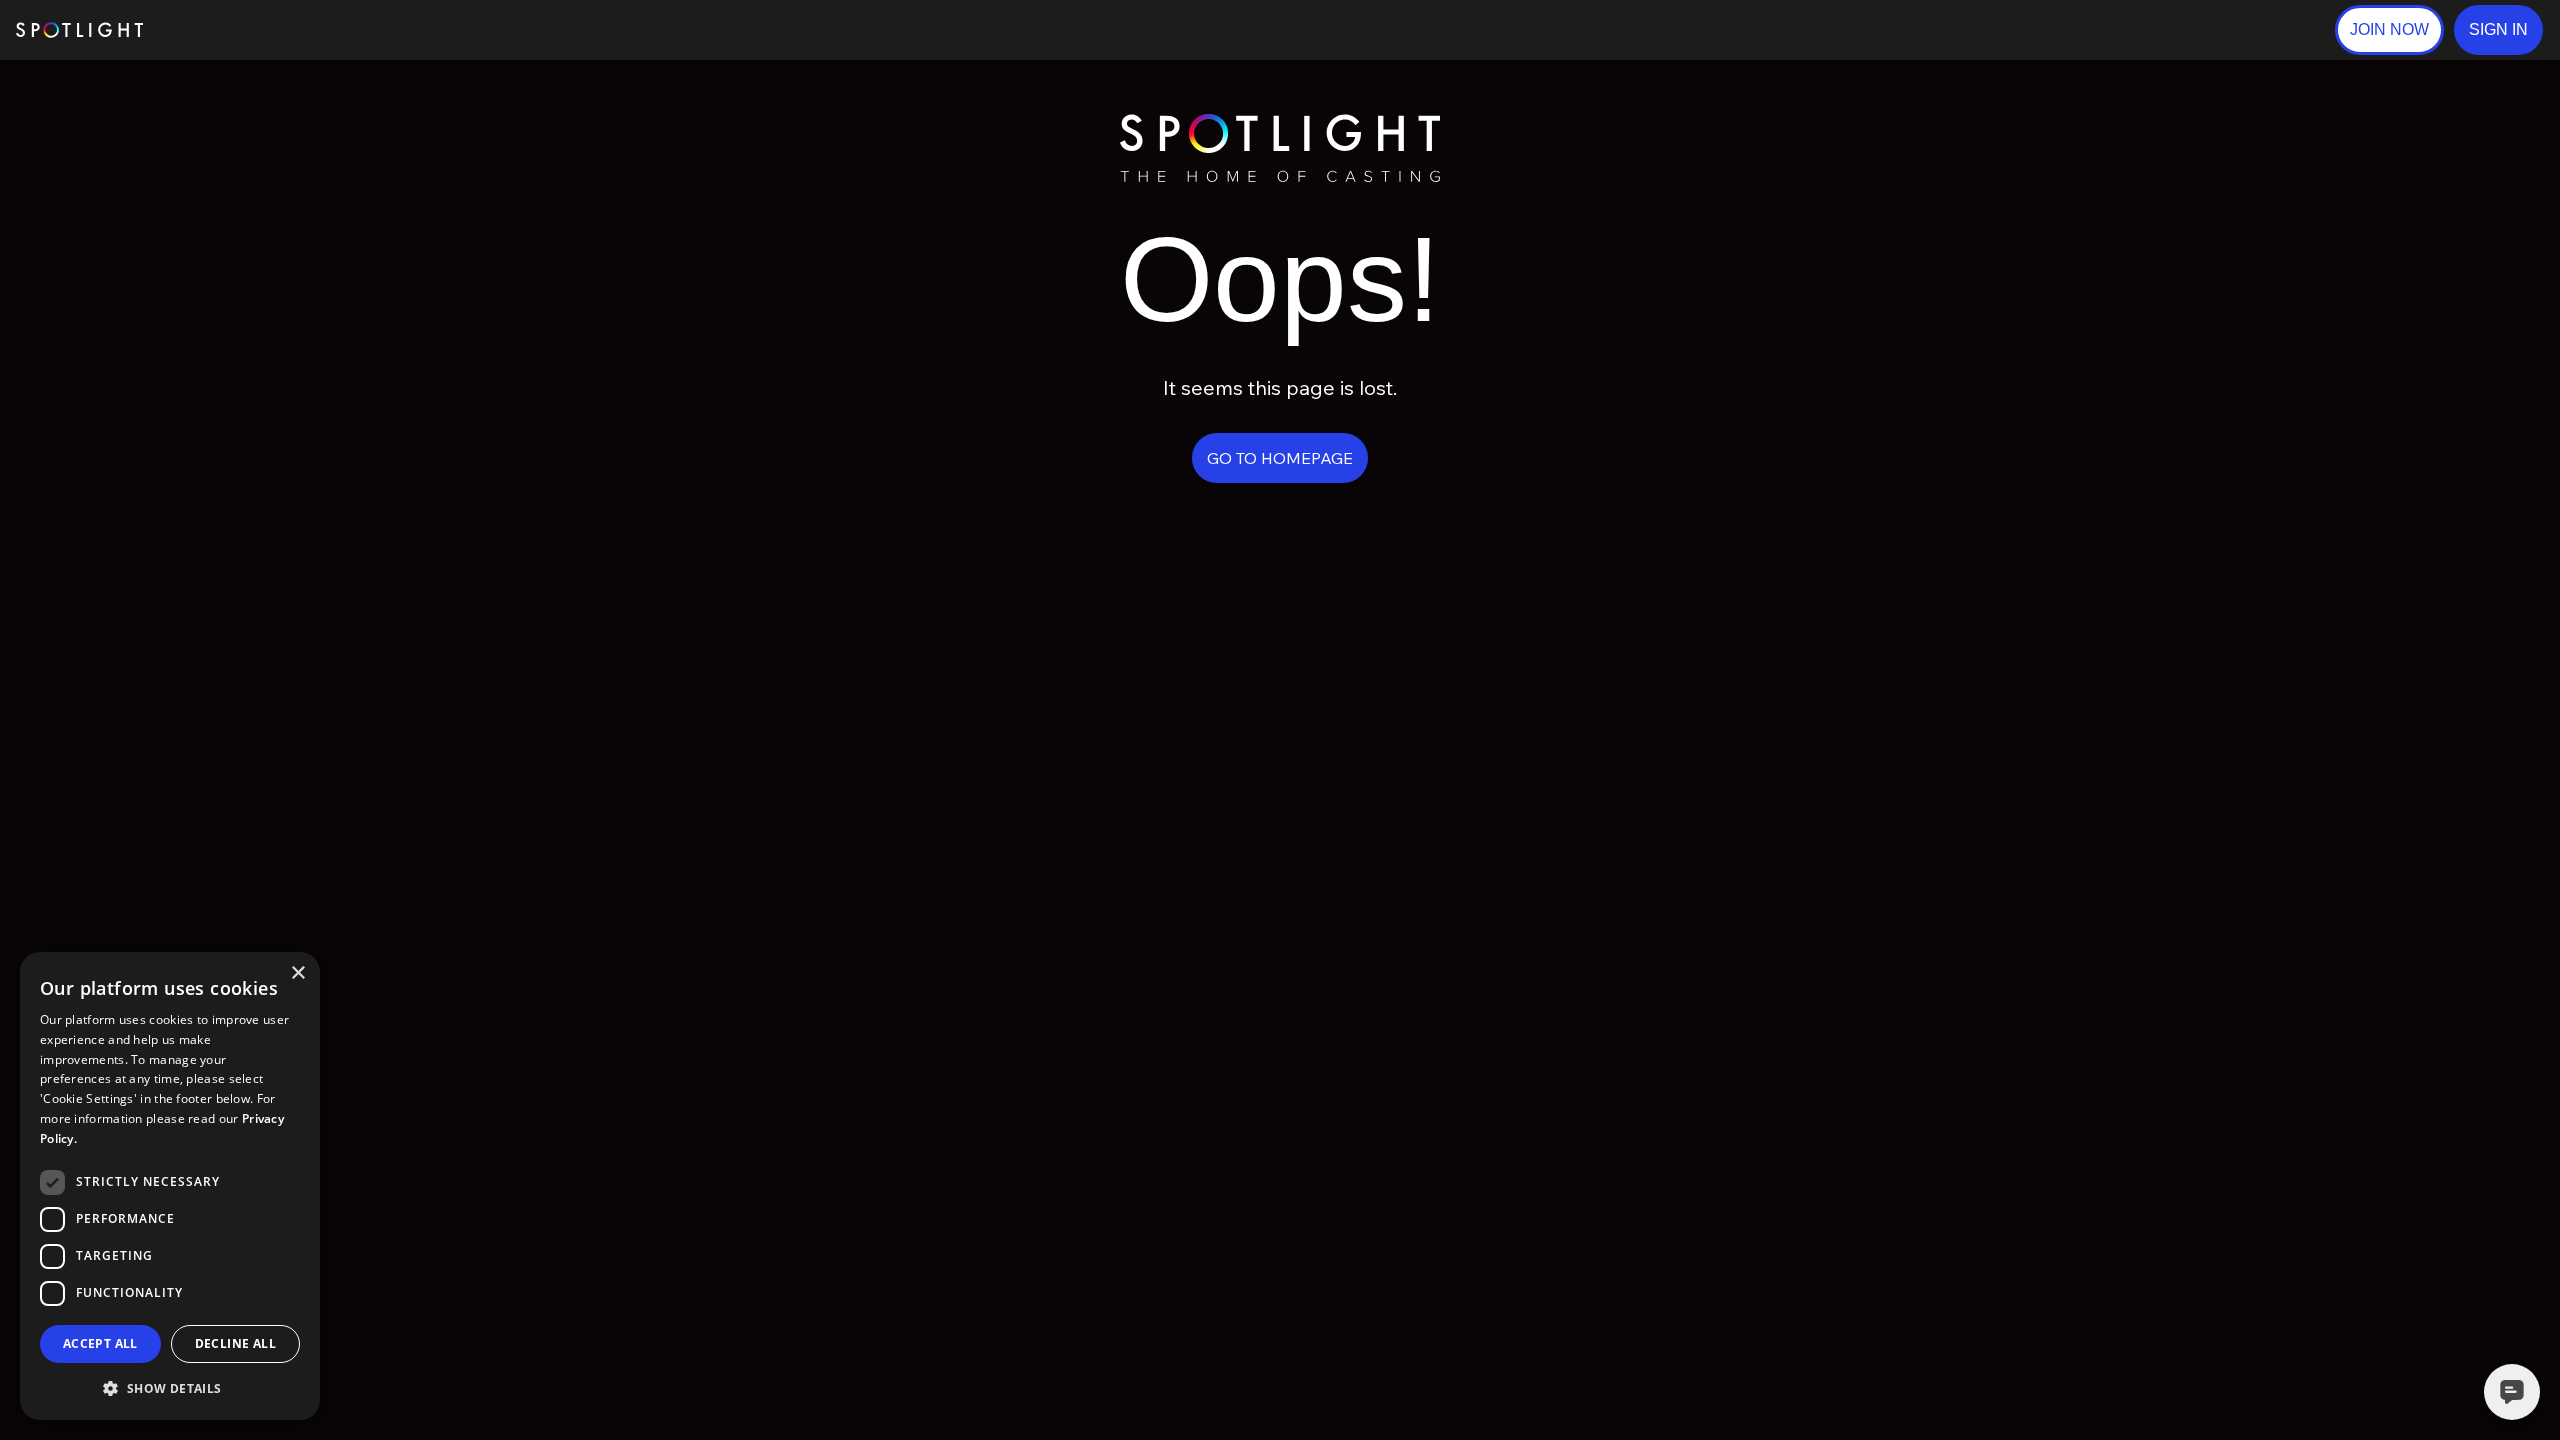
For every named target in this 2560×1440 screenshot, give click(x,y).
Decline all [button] (235, 1343)
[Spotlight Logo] (1280, 122)
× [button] (297, 973)
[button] (2498, 30)
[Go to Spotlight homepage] (79, 30)
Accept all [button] (100, 1343)
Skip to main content (220, 30)
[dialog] (170, 1186)
